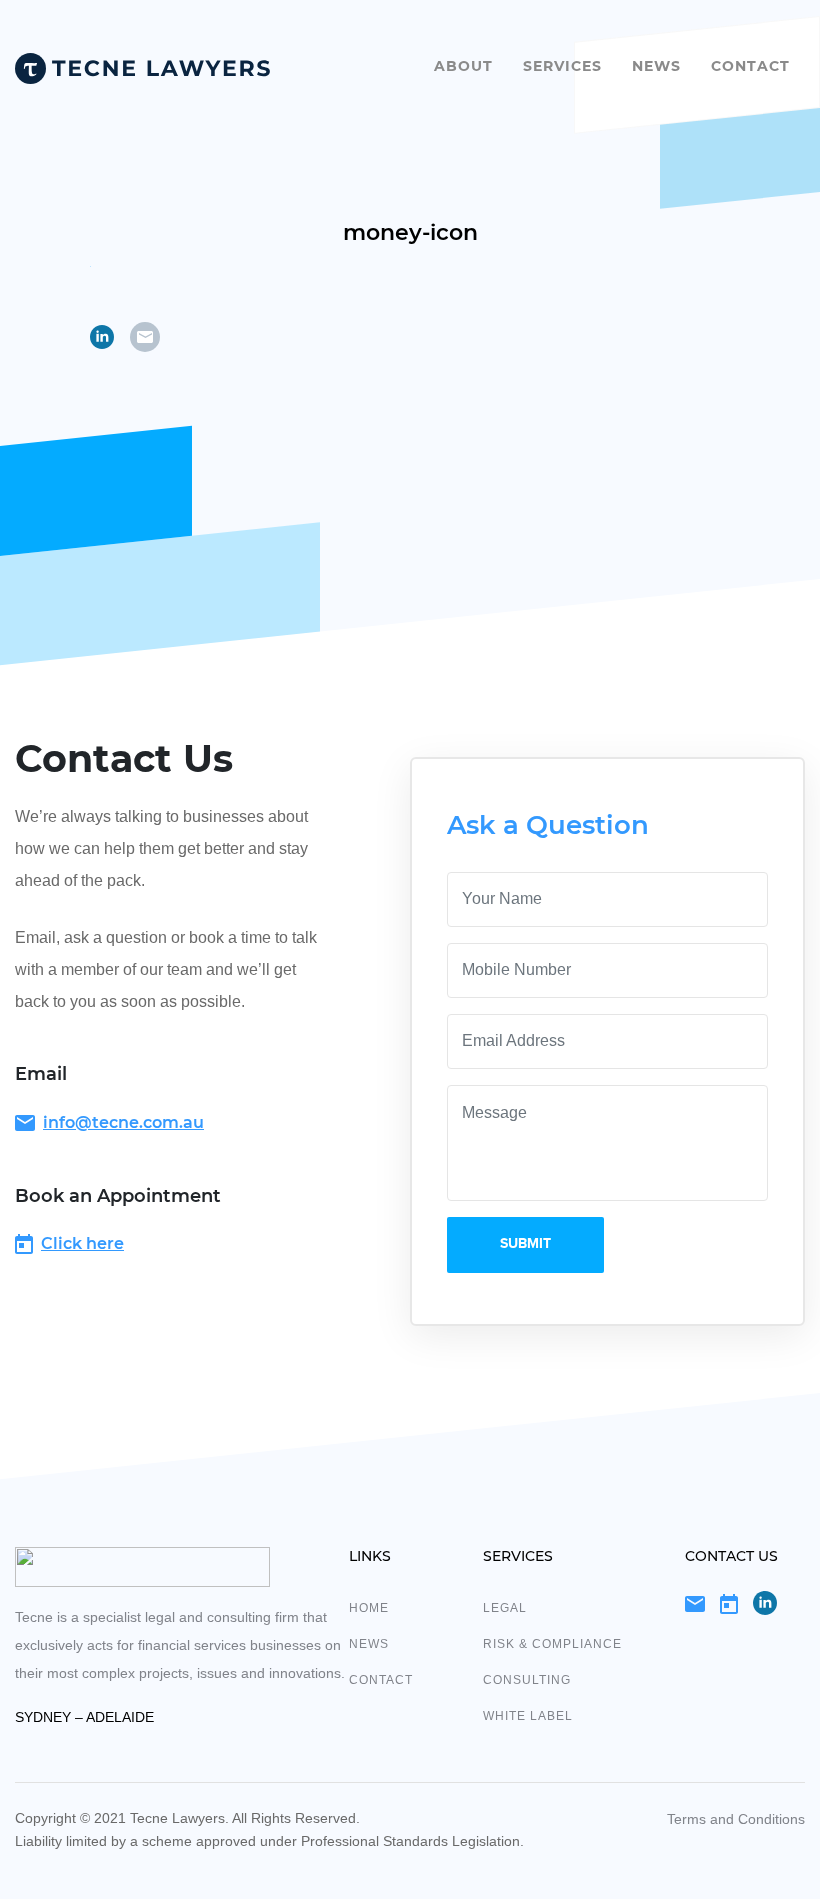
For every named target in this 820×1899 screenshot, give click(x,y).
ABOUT (463, 66)
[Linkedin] (765, 1602)
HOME (369, 1608)
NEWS (369, 1644)
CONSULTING (527, 1680)
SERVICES (562, 66)
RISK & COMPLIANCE (552, 1644)
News (656, 66)
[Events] (729, 1603)
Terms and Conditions (736, 1819)
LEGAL (505, 1608)
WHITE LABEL (528, 1716)
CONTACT (750, 66)
